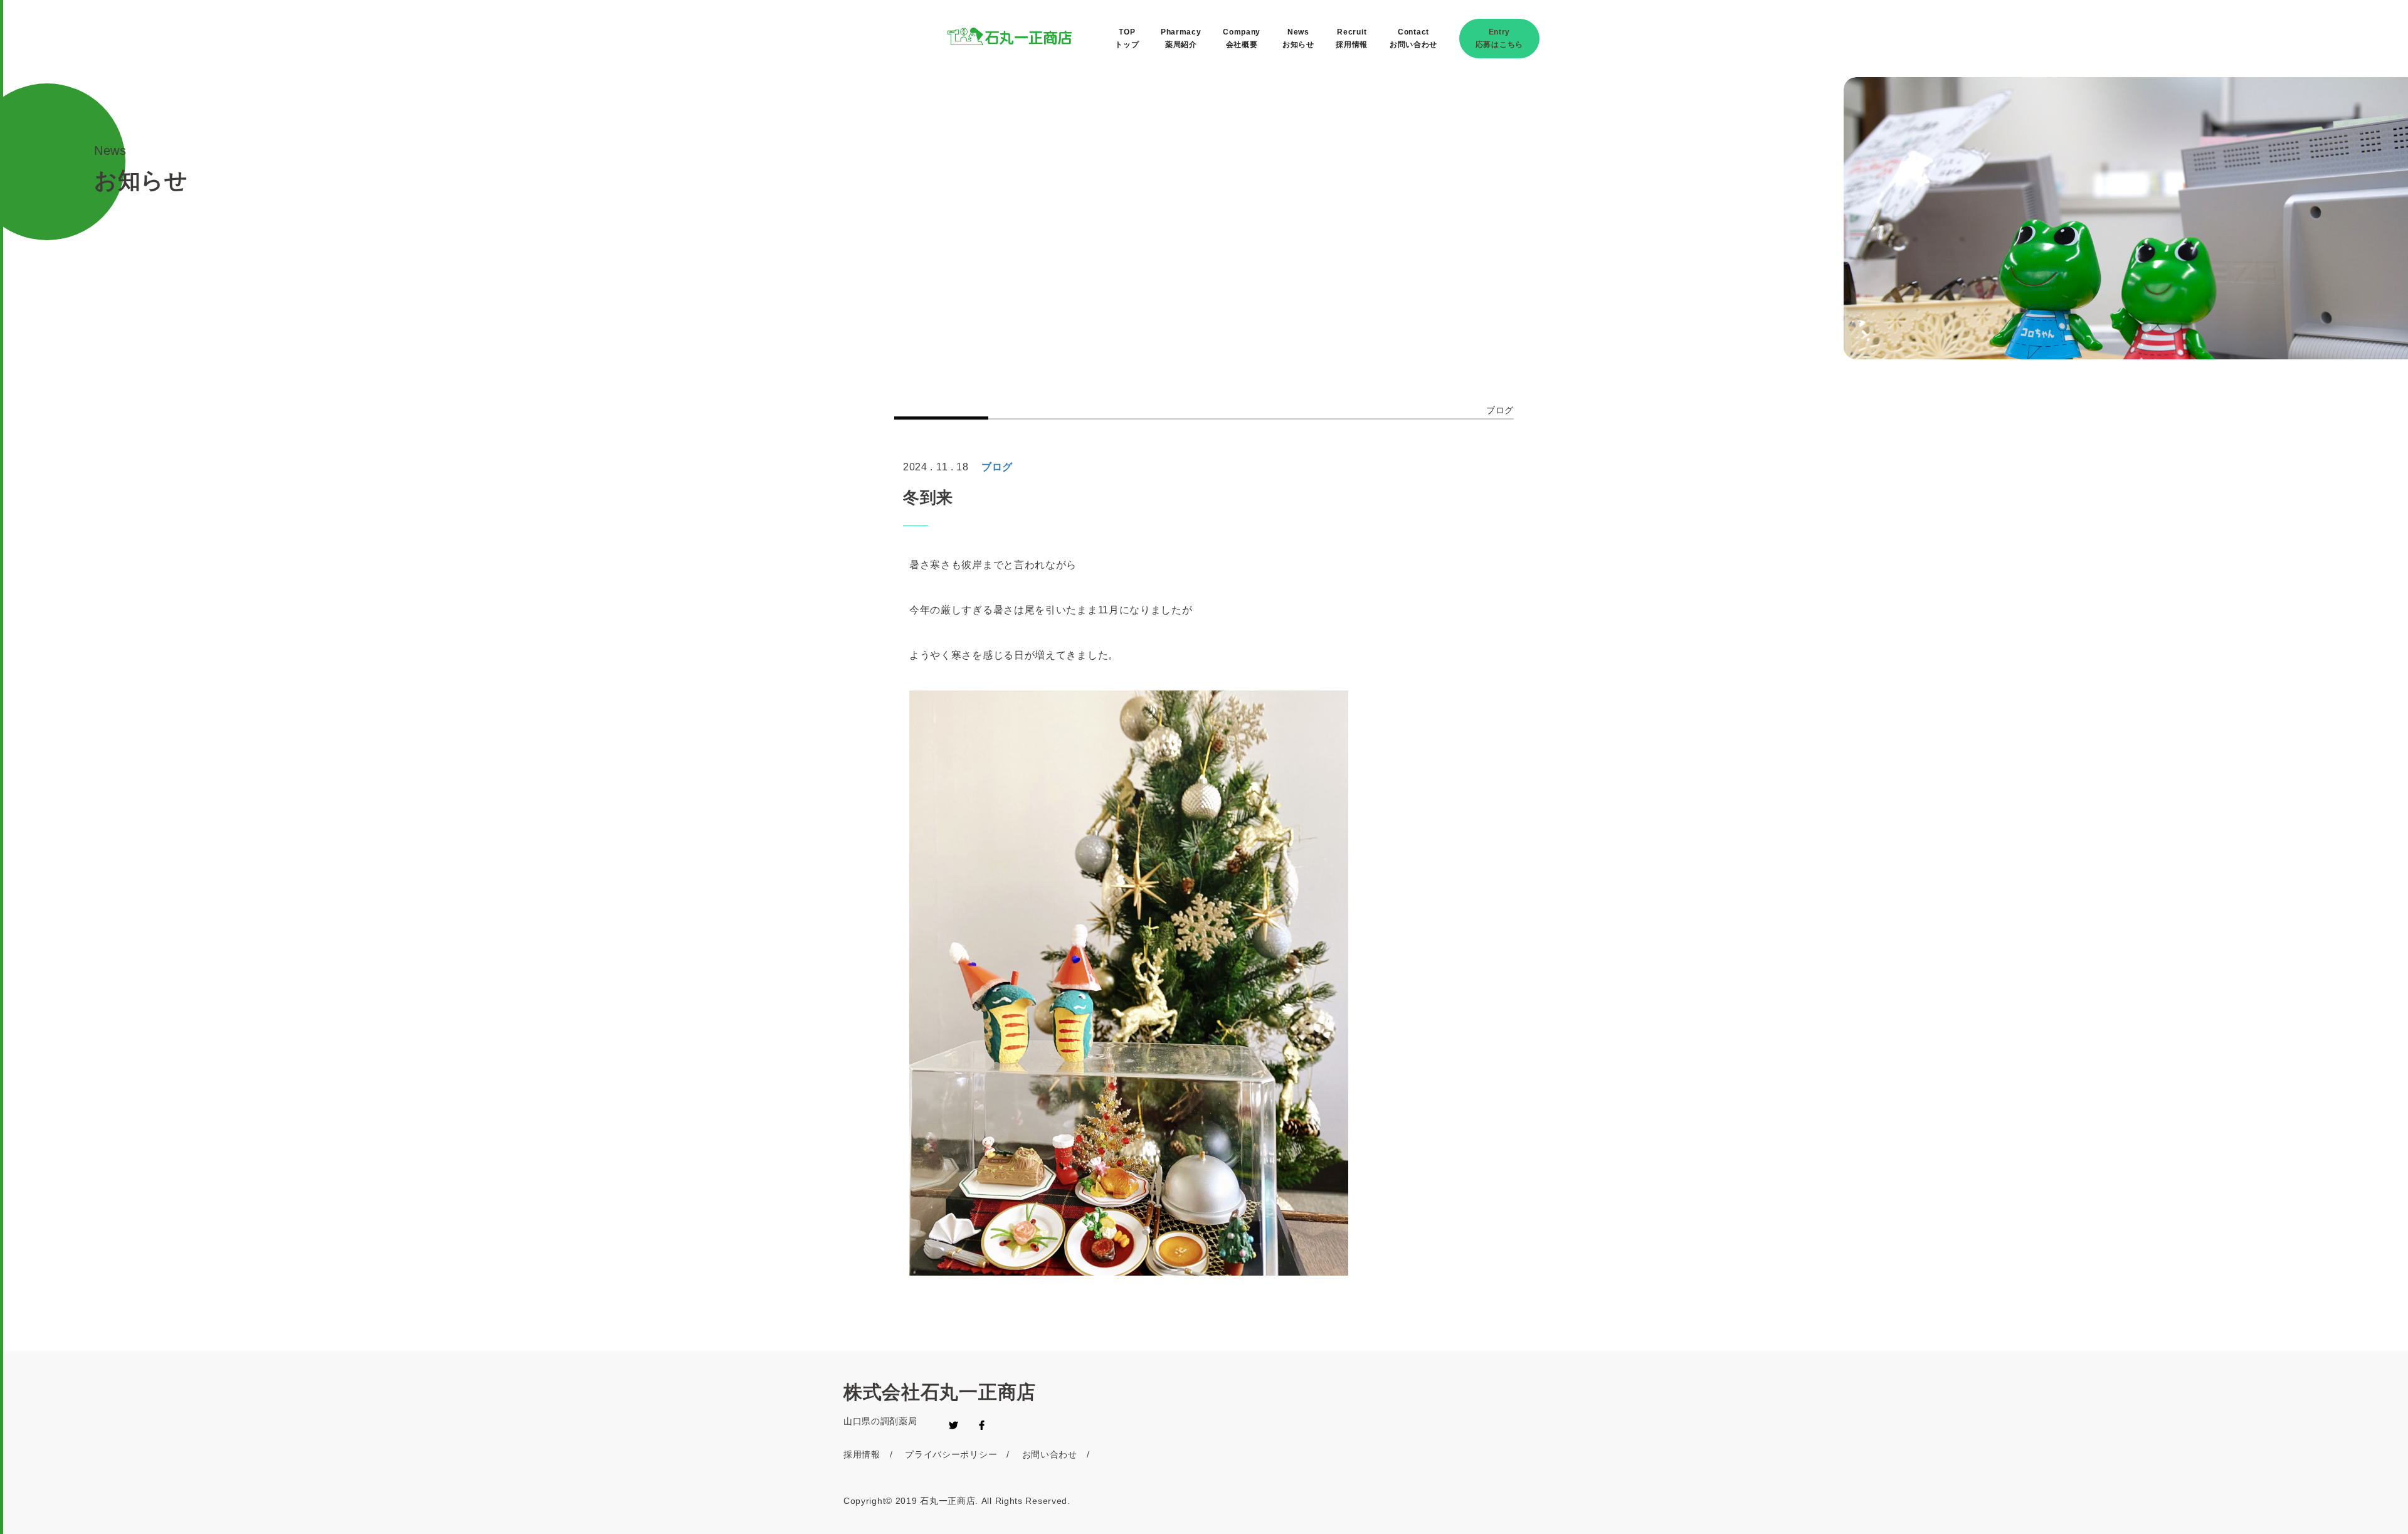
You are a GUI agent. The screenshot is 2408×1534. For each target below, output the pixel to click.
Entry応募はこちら (1499, 38)
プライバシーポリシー (951, 1454)
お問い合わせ (1050, 1454)
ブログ (1500, 410)
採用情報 (862, 1454)
